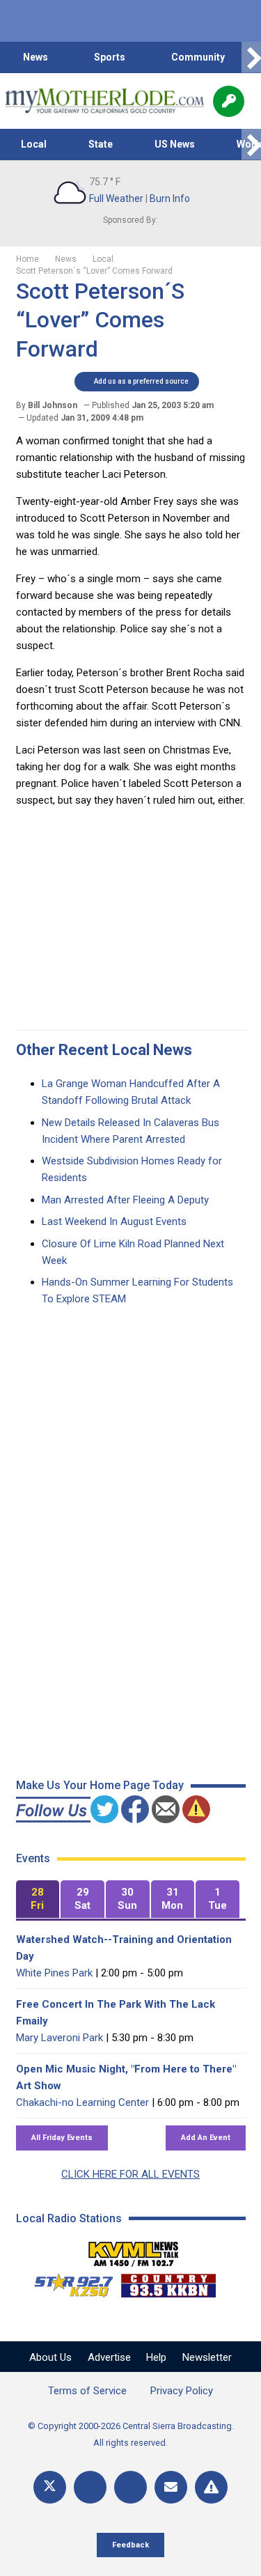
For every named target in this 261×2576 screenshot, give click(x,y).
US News (175, 144)
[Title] (211, 2487)
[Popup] (229, 101)
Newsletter (207, 2357)
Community (198, 57)
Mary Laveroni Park (60, 2038)
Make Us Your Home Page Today (100, 1785)
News (35, 57)
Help (156, 2357)
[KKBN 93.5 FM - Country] (168, 2282)
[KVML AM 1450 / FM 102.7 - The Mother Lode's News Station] (134, 2250)
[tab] (38, 1899)
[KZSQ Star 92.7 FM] (68, 2282)
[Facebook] (90, 2487)
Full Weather (116, 198)
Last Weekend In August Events (114, 1221)
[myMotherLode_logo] (104, 101)
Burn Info (170, 198)
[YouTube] (130, 2487)
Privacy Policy (182, 2391)
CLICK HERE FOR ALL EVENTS (130, 2174)
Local (34, 144)
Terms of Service (87, 2391)
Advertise (109, 2357)
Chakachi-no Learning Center (82, 2102)
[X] (50, 2487)
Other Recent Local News (104, 1050)
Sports (110, 57)
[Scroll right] (251, 57)
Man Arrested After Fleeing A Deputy (125, 1200)
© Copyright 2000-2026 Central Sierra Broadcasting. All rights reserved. (131, 2434)
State (101, 144)
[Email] (171, 2487)
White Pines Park (54, 1973)
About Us (50, 2357)
